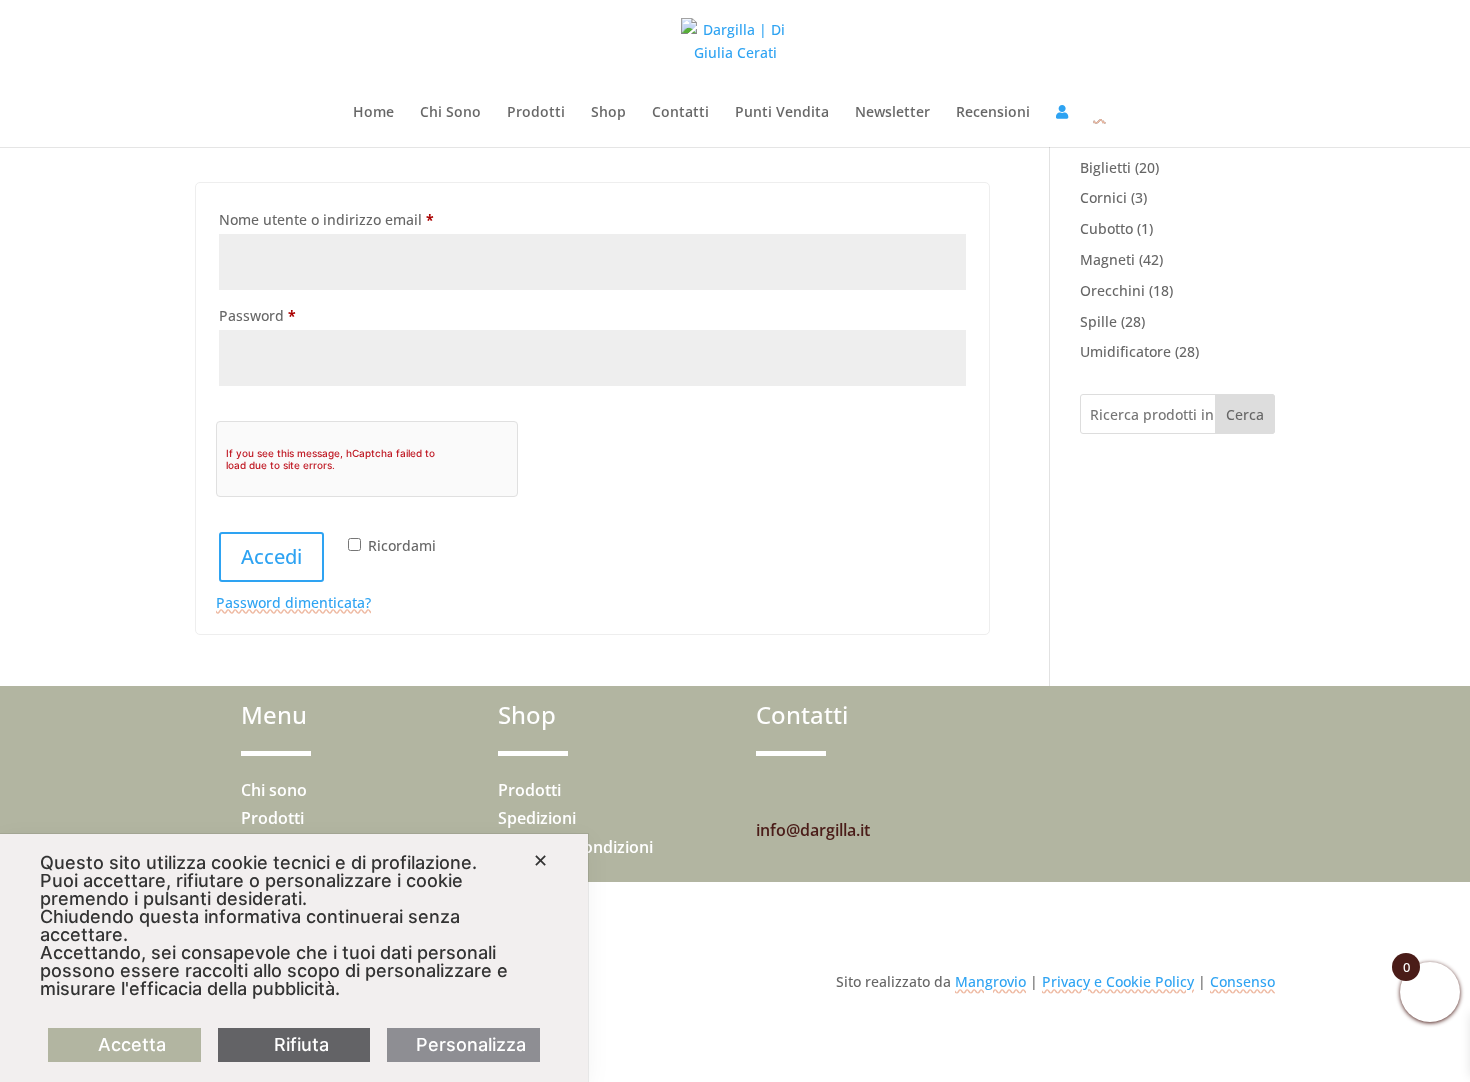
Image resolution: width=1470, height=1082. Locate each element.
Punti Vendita (782, 113)
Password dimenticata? (293, 602)
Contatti (680, 113)
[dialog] (294, 958)
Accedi (271, 556)
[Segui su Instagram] (772, 792)
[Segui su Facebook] (812, 792)
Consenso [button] (1242, 981)
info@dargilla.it (813, 830)
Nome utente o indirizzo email (356, 219)
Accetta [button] (132, 1044)
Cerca (1245, 414)
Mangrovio (990, 981)
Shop (608, 113)
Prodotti (536, 113)
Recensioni (993, 113)
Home (373, 113)
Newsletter (892, 113)
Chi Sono (450, 113)
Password (287, 315)
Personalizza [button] (471, 1044)
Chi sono (274, 790)
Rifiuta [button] (301, 1044)
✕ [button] (540, 860)
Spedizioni (537, 818)
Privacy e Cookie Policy (1118, 981)
